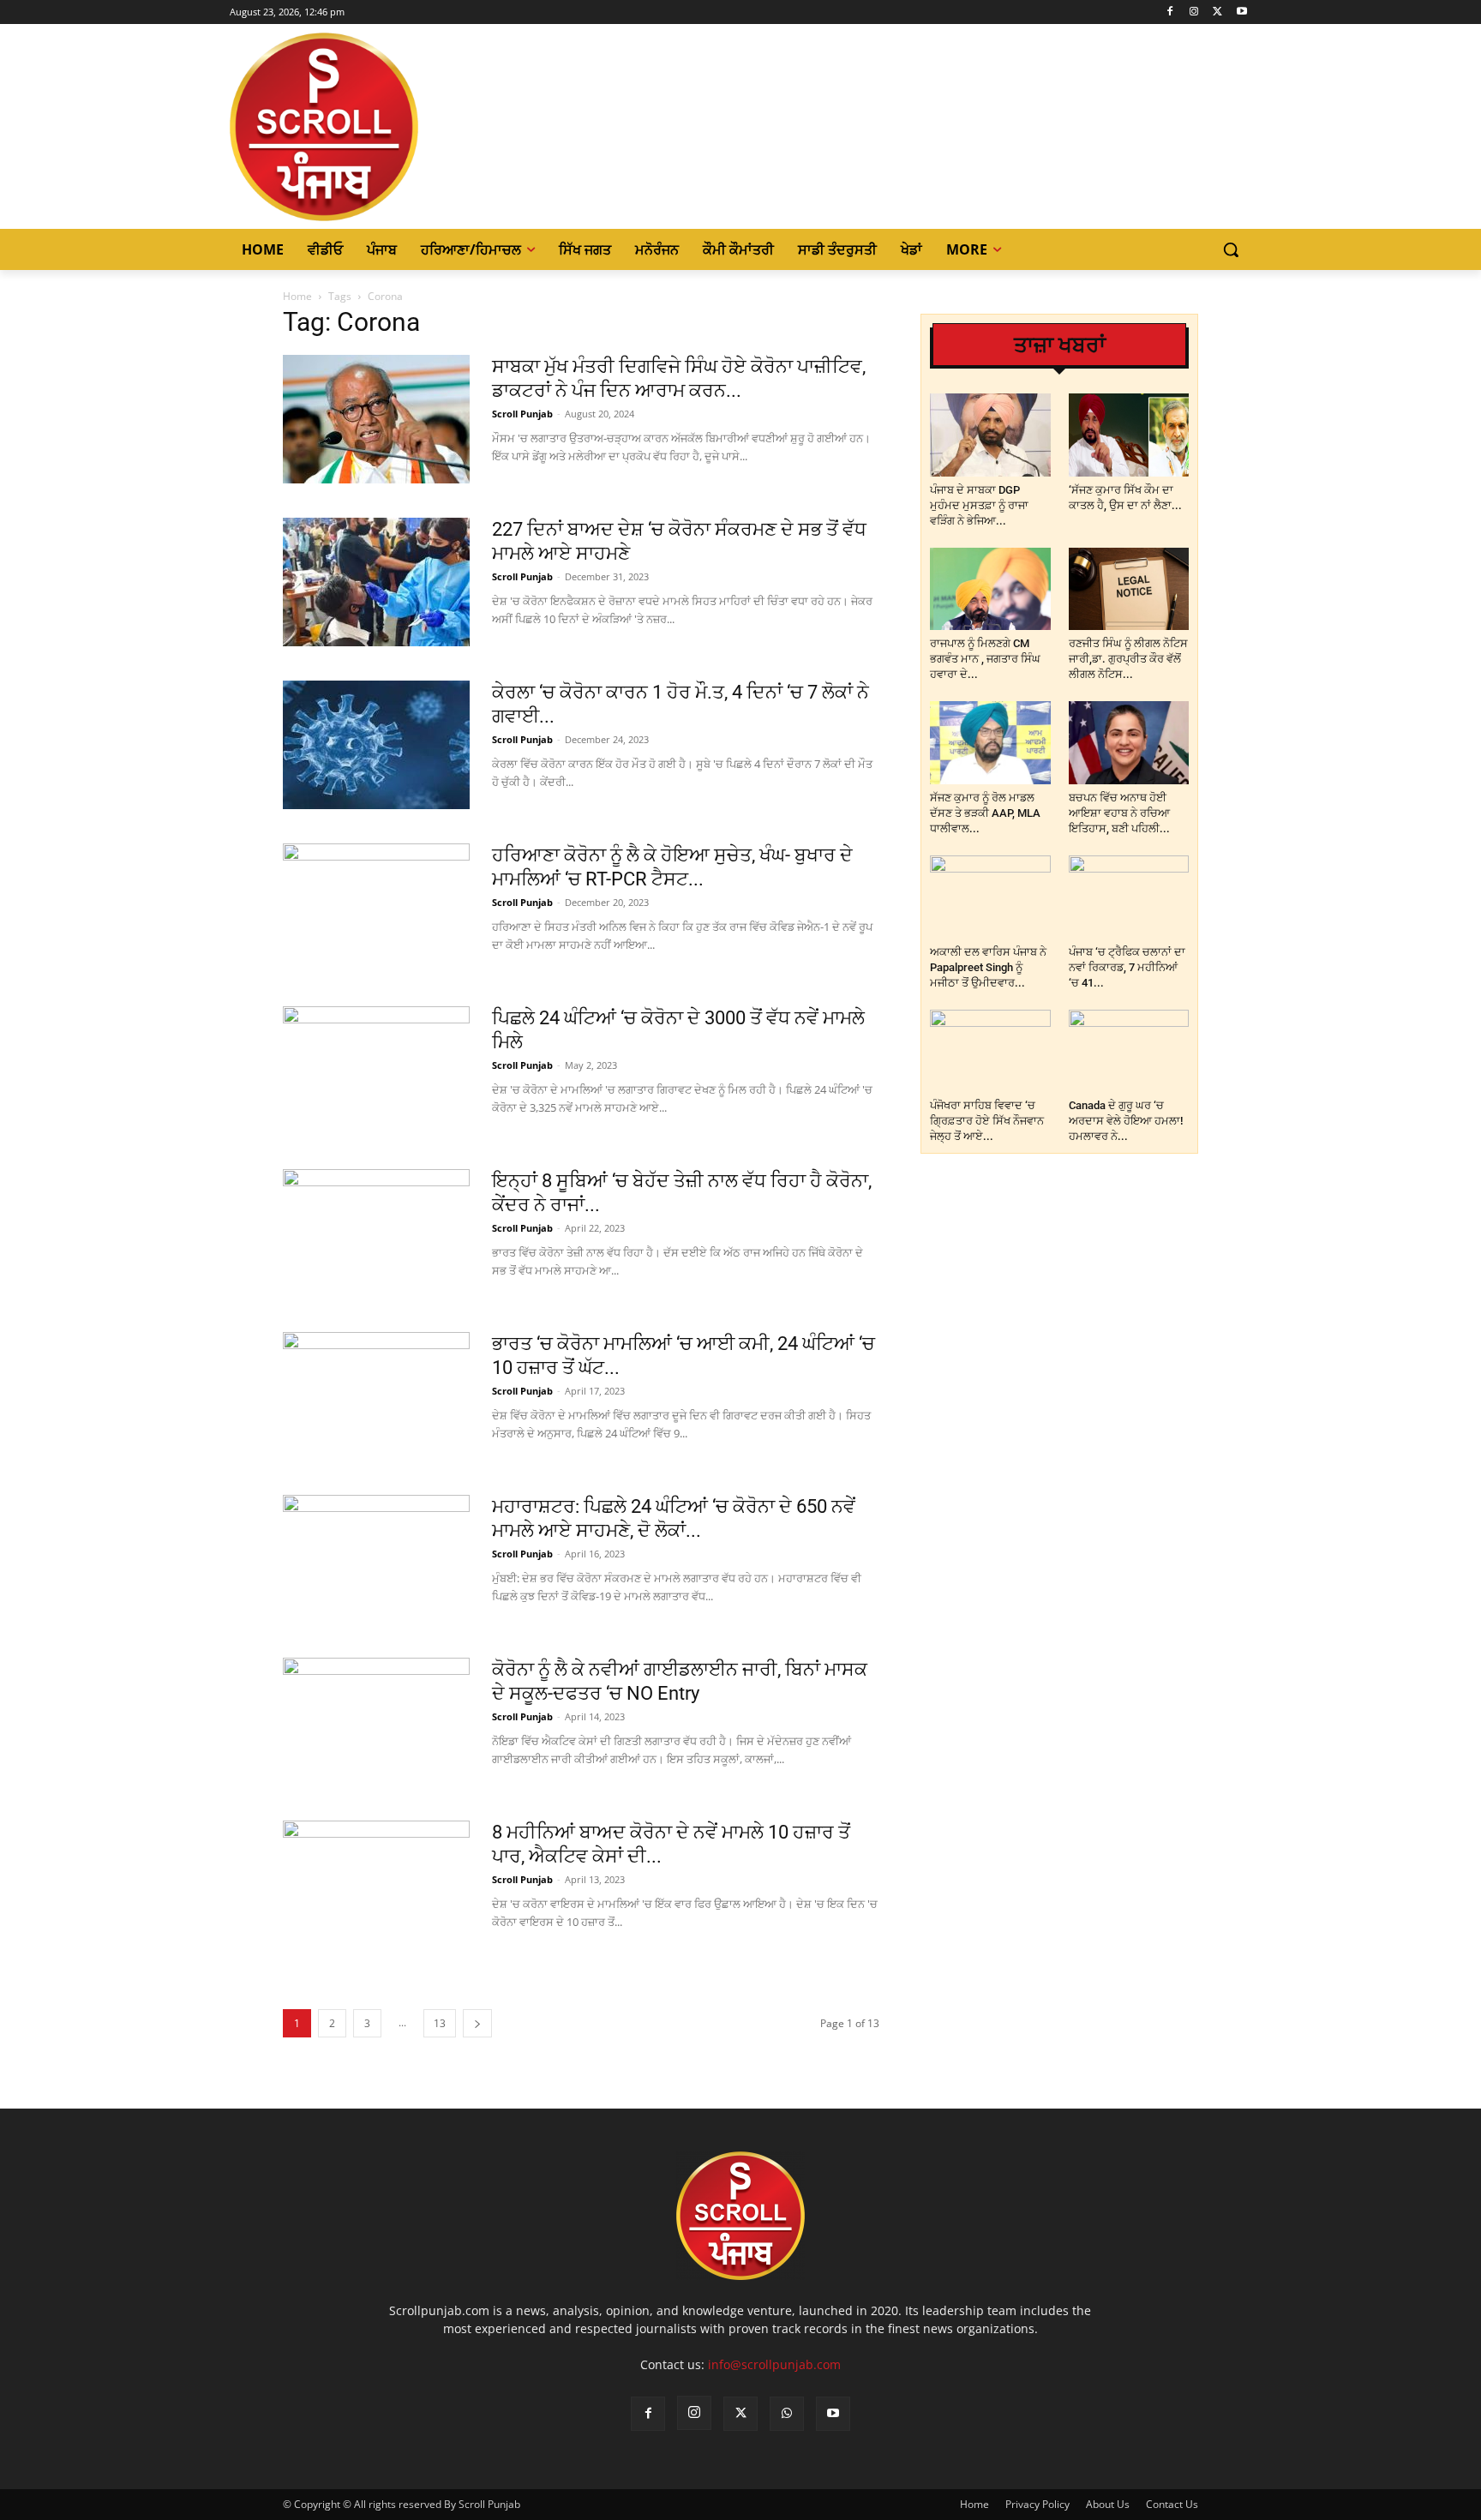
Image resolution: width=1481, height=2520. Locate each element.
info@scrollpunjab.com (774, 2364)
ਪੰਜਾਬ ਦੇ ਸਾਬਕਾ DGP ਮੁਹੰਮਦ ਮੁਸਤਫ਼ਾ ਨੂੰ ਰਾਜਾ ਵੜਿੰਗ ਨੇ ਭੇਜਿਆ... (979, 505)
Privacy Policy (1037, 2504)
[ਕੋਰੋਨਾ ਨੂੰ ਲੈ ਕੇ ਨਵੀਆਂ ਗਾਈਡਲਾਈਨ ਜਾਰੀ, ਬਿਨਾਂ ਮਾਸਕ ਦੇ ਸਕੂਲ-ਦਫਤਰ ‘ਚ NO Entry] (376, 1722)
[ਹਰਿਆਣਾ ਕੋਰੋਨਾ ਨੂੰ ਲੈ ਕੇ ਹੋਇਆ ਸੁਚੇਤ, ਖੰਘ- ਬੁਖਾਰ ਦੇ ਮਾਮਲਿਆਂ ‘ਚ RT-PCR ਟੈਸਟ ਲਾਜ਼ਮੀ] (376, 908)
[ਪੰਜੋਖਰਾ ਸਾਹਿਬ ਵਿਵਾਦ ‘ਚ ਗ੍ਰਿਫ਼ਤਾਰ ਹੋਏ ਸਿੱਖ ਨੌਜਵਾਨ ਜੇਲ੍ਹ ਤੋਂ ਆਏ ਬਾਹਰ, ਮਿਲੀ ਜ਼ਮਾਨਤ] (990, 1051)
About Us (1108, 2504)
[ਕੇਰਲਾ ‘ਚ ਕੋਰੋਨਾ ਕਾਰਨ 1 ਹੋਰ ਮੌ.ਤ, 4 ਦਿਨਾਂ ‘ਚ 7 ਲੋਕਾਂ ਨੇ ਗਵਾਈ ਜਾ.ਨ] (376, 745)
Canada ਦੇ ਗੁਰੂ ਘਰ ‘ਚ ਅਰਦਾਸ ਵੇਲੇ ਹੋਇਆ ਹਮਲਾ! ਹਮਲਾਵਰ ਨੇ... (1126, 1121)
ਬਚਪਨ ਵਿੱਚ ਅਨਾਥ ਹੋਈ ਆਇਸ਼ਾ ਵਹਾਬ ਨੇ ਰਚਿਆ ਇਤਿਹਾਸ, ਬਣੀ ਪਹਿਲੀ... (1119, 813)
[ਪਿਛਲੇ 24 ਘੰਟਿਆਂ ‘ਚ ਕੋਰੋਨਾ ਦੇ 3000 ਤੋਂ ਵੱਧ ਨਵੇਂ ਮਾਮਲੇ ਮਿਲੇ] (376, 1071)
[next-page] (477, 2023)
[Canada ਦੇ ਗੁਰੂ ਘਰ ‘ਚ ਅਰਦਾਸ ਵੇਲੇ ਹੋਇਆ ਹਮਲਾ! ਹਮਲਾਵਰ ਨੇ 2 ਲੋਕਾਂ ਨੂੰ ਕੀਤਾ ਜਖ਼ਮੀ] (1129, 1051)
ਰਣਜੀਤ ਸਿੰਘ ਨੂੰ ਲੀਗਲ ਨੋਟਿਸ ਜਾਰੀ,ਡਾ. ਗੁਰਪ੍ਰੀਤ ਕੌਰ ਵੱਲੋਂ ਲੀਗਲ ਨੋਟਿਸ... (1128, 659)
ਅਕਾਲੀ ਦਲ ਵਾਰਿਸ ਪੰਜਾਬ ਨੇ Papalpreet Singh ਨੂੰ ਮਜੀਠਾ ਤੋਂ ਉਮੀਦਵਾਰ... (988, 967)
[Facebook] (1170, 12)
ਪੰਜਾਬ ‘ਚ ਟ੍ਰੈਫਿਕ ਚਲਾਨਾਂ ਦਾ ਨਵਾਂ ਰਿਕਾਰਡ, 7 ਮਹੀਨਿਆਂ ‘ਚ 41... (1127, 967)
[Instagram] (1194, 12)
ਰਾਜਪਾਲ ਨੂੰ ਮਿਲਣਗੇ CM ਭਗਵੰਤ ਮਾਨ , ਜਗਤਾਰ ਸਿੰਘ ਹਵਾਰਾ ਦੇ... (985, 659)
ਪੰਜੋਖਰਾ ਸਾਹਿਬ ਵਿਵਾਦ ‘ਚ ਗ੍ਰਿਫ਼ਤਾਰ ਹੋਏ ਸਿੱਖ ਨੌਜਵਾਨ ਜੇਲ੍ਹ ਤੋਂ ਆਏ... (987, 1121)
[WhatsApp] (787, 2414)
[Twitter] (1217, 12)
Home (297, 296)
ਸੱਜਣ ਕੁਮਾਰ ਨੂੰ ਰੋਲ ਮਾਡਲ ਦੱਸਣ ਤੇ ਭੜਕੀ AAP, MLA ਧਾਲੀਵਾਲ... (985, 813)
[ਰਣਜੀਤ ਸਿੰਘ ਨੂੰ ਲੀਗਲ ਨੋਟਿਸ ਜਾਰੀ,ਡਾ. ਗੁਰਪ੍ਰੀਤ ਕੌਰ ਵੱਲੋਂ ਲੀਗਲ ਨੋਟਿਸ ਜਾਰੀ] (1129, 589)
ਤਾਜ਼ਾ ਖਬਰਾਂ (1060, 345)
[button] (1231, 249)
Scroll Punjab (522, 414)
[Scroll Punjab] (383, 127)
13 (440, 2023)
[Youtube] (1241, 12)
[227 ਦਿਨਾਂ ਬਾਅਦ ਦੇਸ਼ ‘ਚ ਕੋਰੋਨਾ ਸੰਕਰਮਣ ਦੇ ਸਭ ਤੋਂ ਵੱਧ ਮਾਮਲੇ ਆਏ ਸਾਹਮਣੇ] (376, 582)
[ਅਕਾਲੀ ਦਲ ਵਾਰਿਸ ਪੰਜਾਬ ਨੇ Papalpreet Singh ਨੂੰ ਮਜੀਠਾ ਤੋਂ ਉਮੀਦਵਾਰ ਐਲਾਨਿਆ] (990, 897)
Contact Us (1172, 2504)
